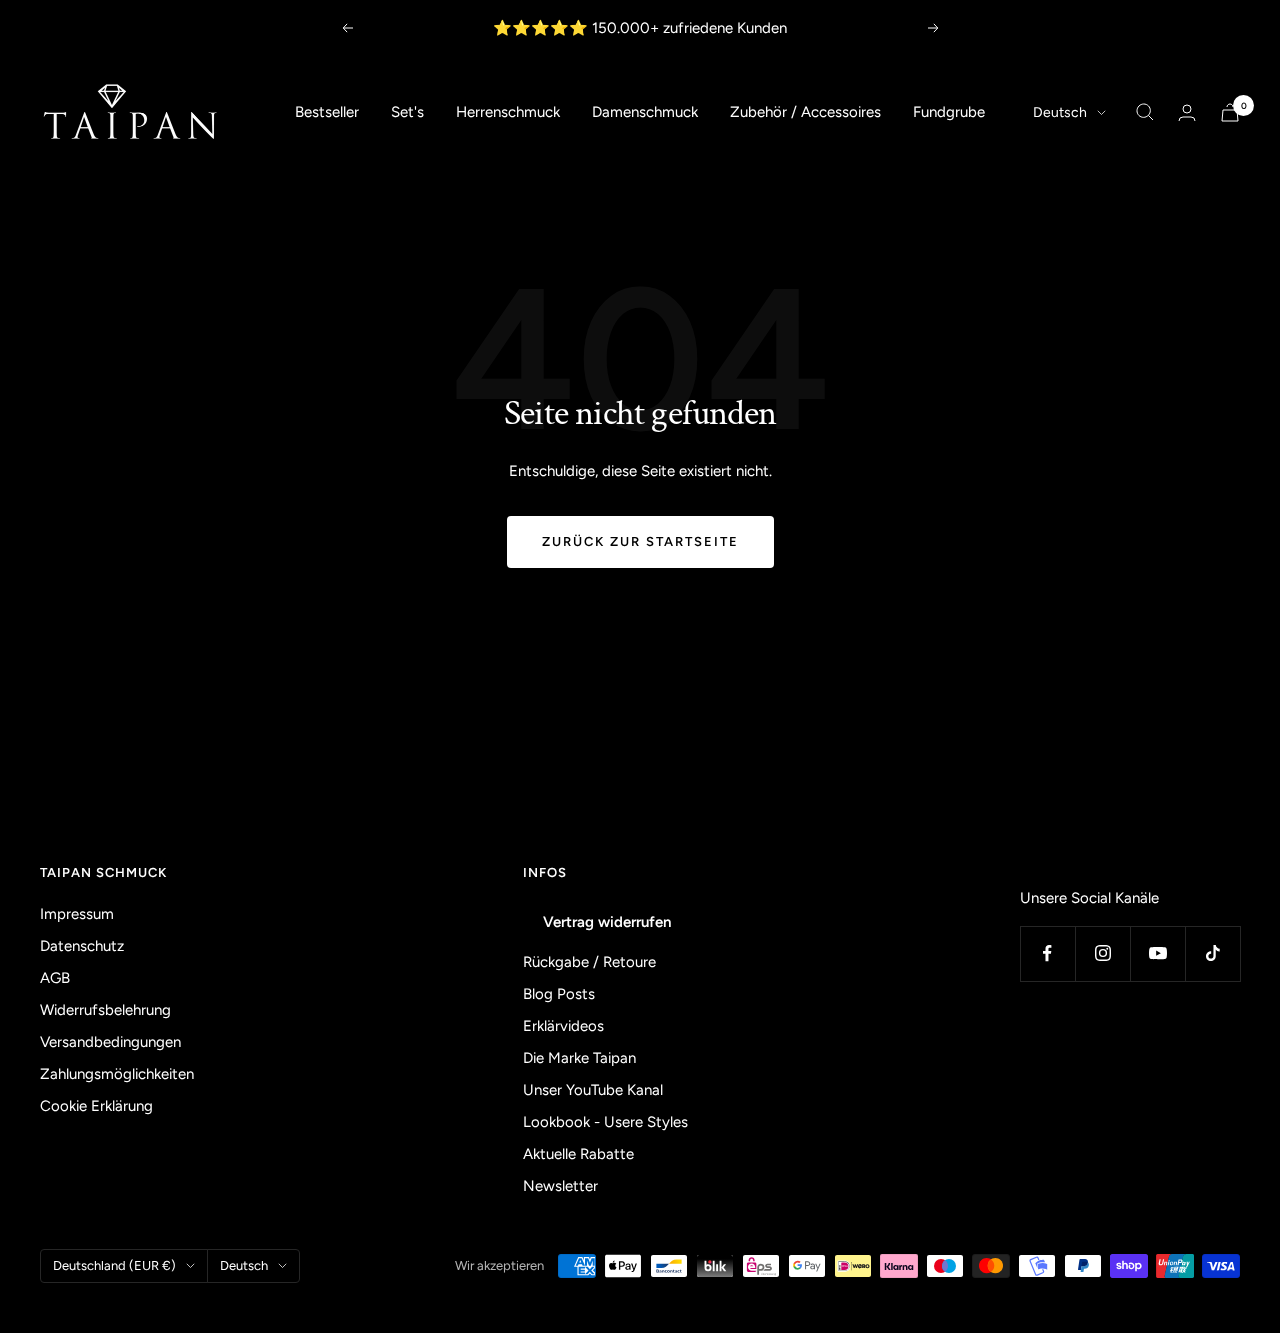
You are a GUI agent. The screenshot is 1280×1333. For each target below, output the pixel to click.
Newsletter (560, 1186)
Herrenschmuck (508, 112)
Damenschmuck (645, 112)
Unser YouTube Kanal (593, 1090)
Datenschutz (82, 946)
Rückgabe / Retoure (589, 962)
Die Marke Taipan (579, 1058)
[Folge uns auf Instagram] (1102, 953)
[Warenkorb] (1230, 112)
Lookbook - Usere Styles (605, 1122)
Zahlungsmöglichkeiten (117, 1074)
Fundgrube (949, 112)
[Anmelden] (1187, 112)
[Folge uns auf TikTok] (1212, 953)
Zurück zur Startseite (640, 541)
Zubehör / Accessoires (805, 112)
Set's (407, 112)
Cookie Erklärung (96, 1106)
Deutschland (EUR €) (114, 1265)
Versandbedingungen (110, 1042)
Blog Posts (559, 994)
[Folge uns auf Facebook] (1047, 953)
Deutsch (1060, 112)
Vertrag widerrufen (607, 922)
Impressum (77, 914)
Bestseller (327, 112)
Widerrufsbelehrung (105, 1010)
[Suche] (1145, 112)
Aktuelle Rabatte (578, 1154)
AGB (55, 978)
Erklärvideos (563, 1026)
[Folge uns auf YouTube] (1157, 953)
